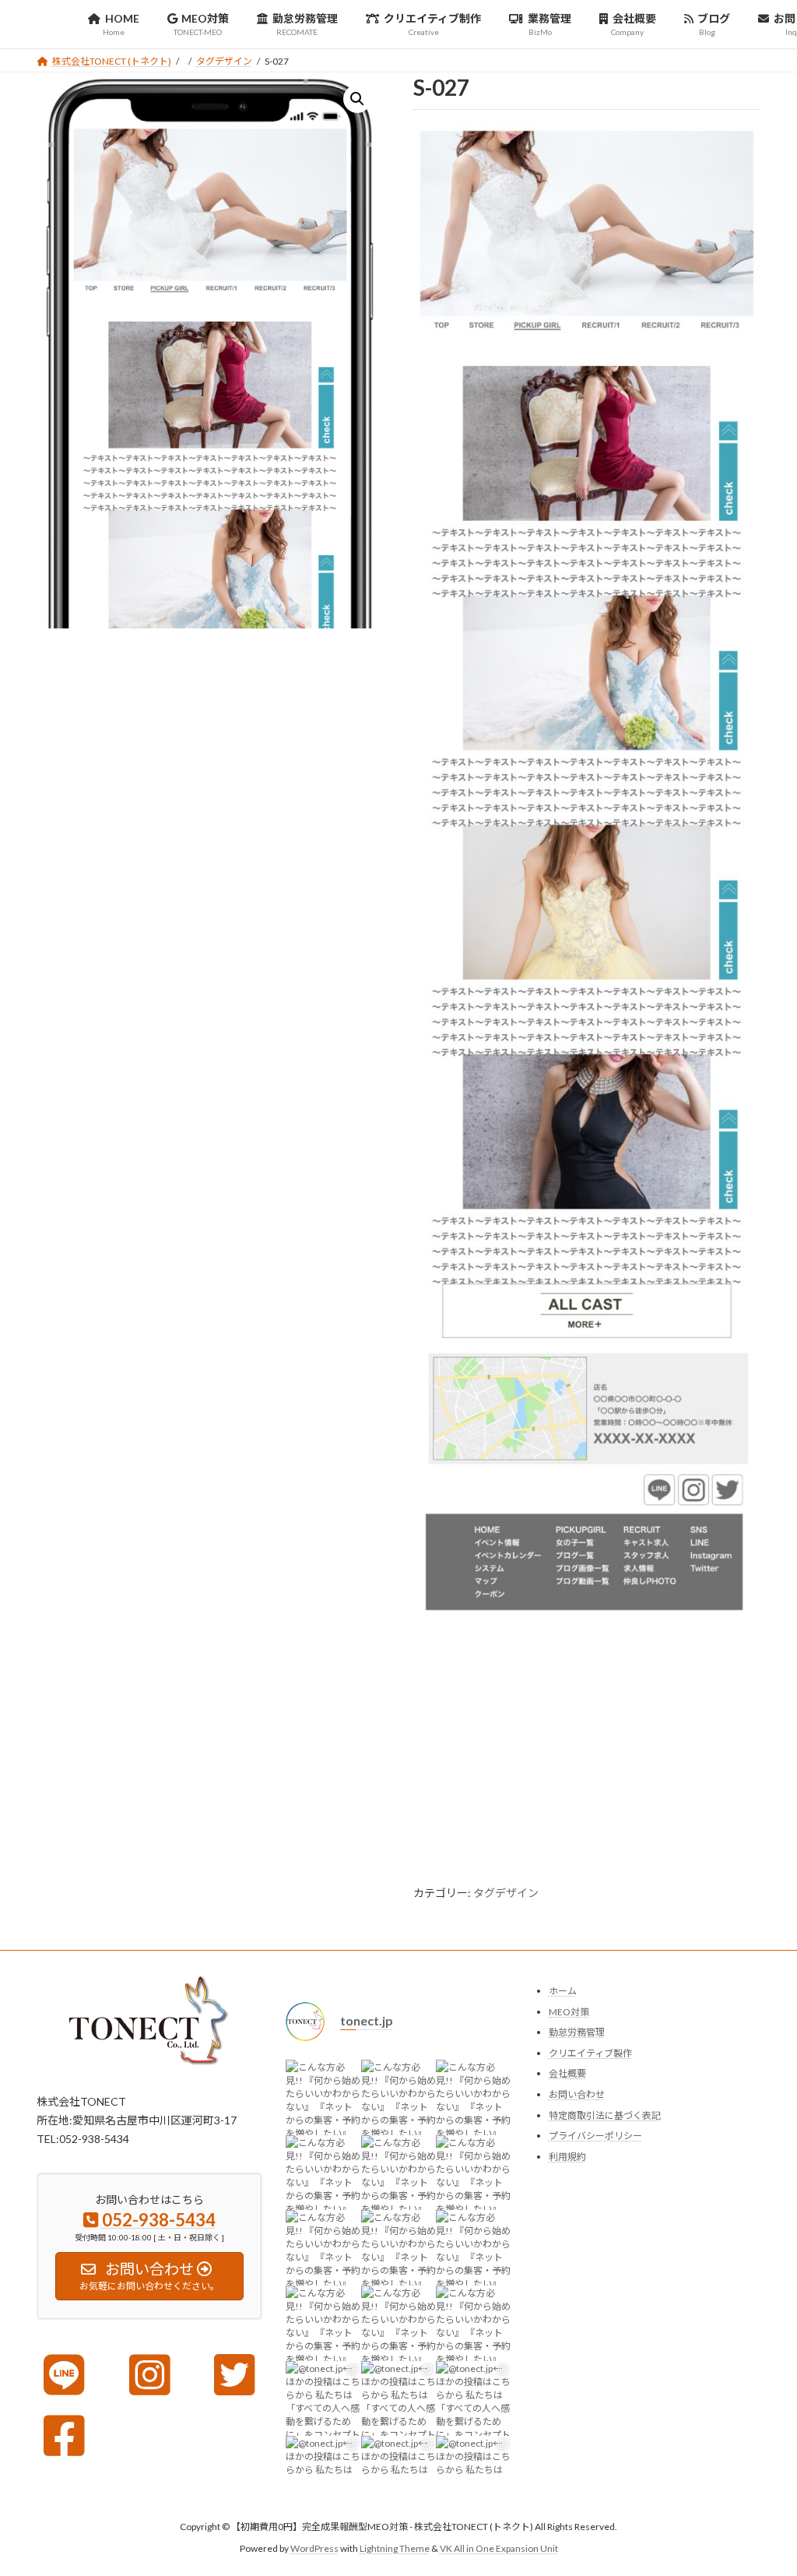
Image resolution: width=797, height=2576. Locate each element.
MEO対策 (569, 2012)
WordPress (314, 2548)
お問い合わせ (577, 2094)
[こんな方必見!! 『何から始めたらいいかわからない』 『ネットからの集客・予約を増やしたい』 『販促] (323, 2097)
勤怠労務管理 (577, 2032)
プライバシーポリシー (595, 2136)
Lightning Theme (395, 2548)
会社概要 (567, 2073)
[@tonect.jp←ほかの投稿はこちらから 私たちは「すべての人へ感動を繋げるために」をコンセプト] (323, 2399)
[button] (357, 99)
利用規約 (567, 2157)
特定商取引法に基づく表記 (605, 2115)
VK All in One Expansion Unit (499, 2548)
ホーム (563, 1991)
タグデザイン (506, 1893)
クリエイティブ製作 (590, 2053)
